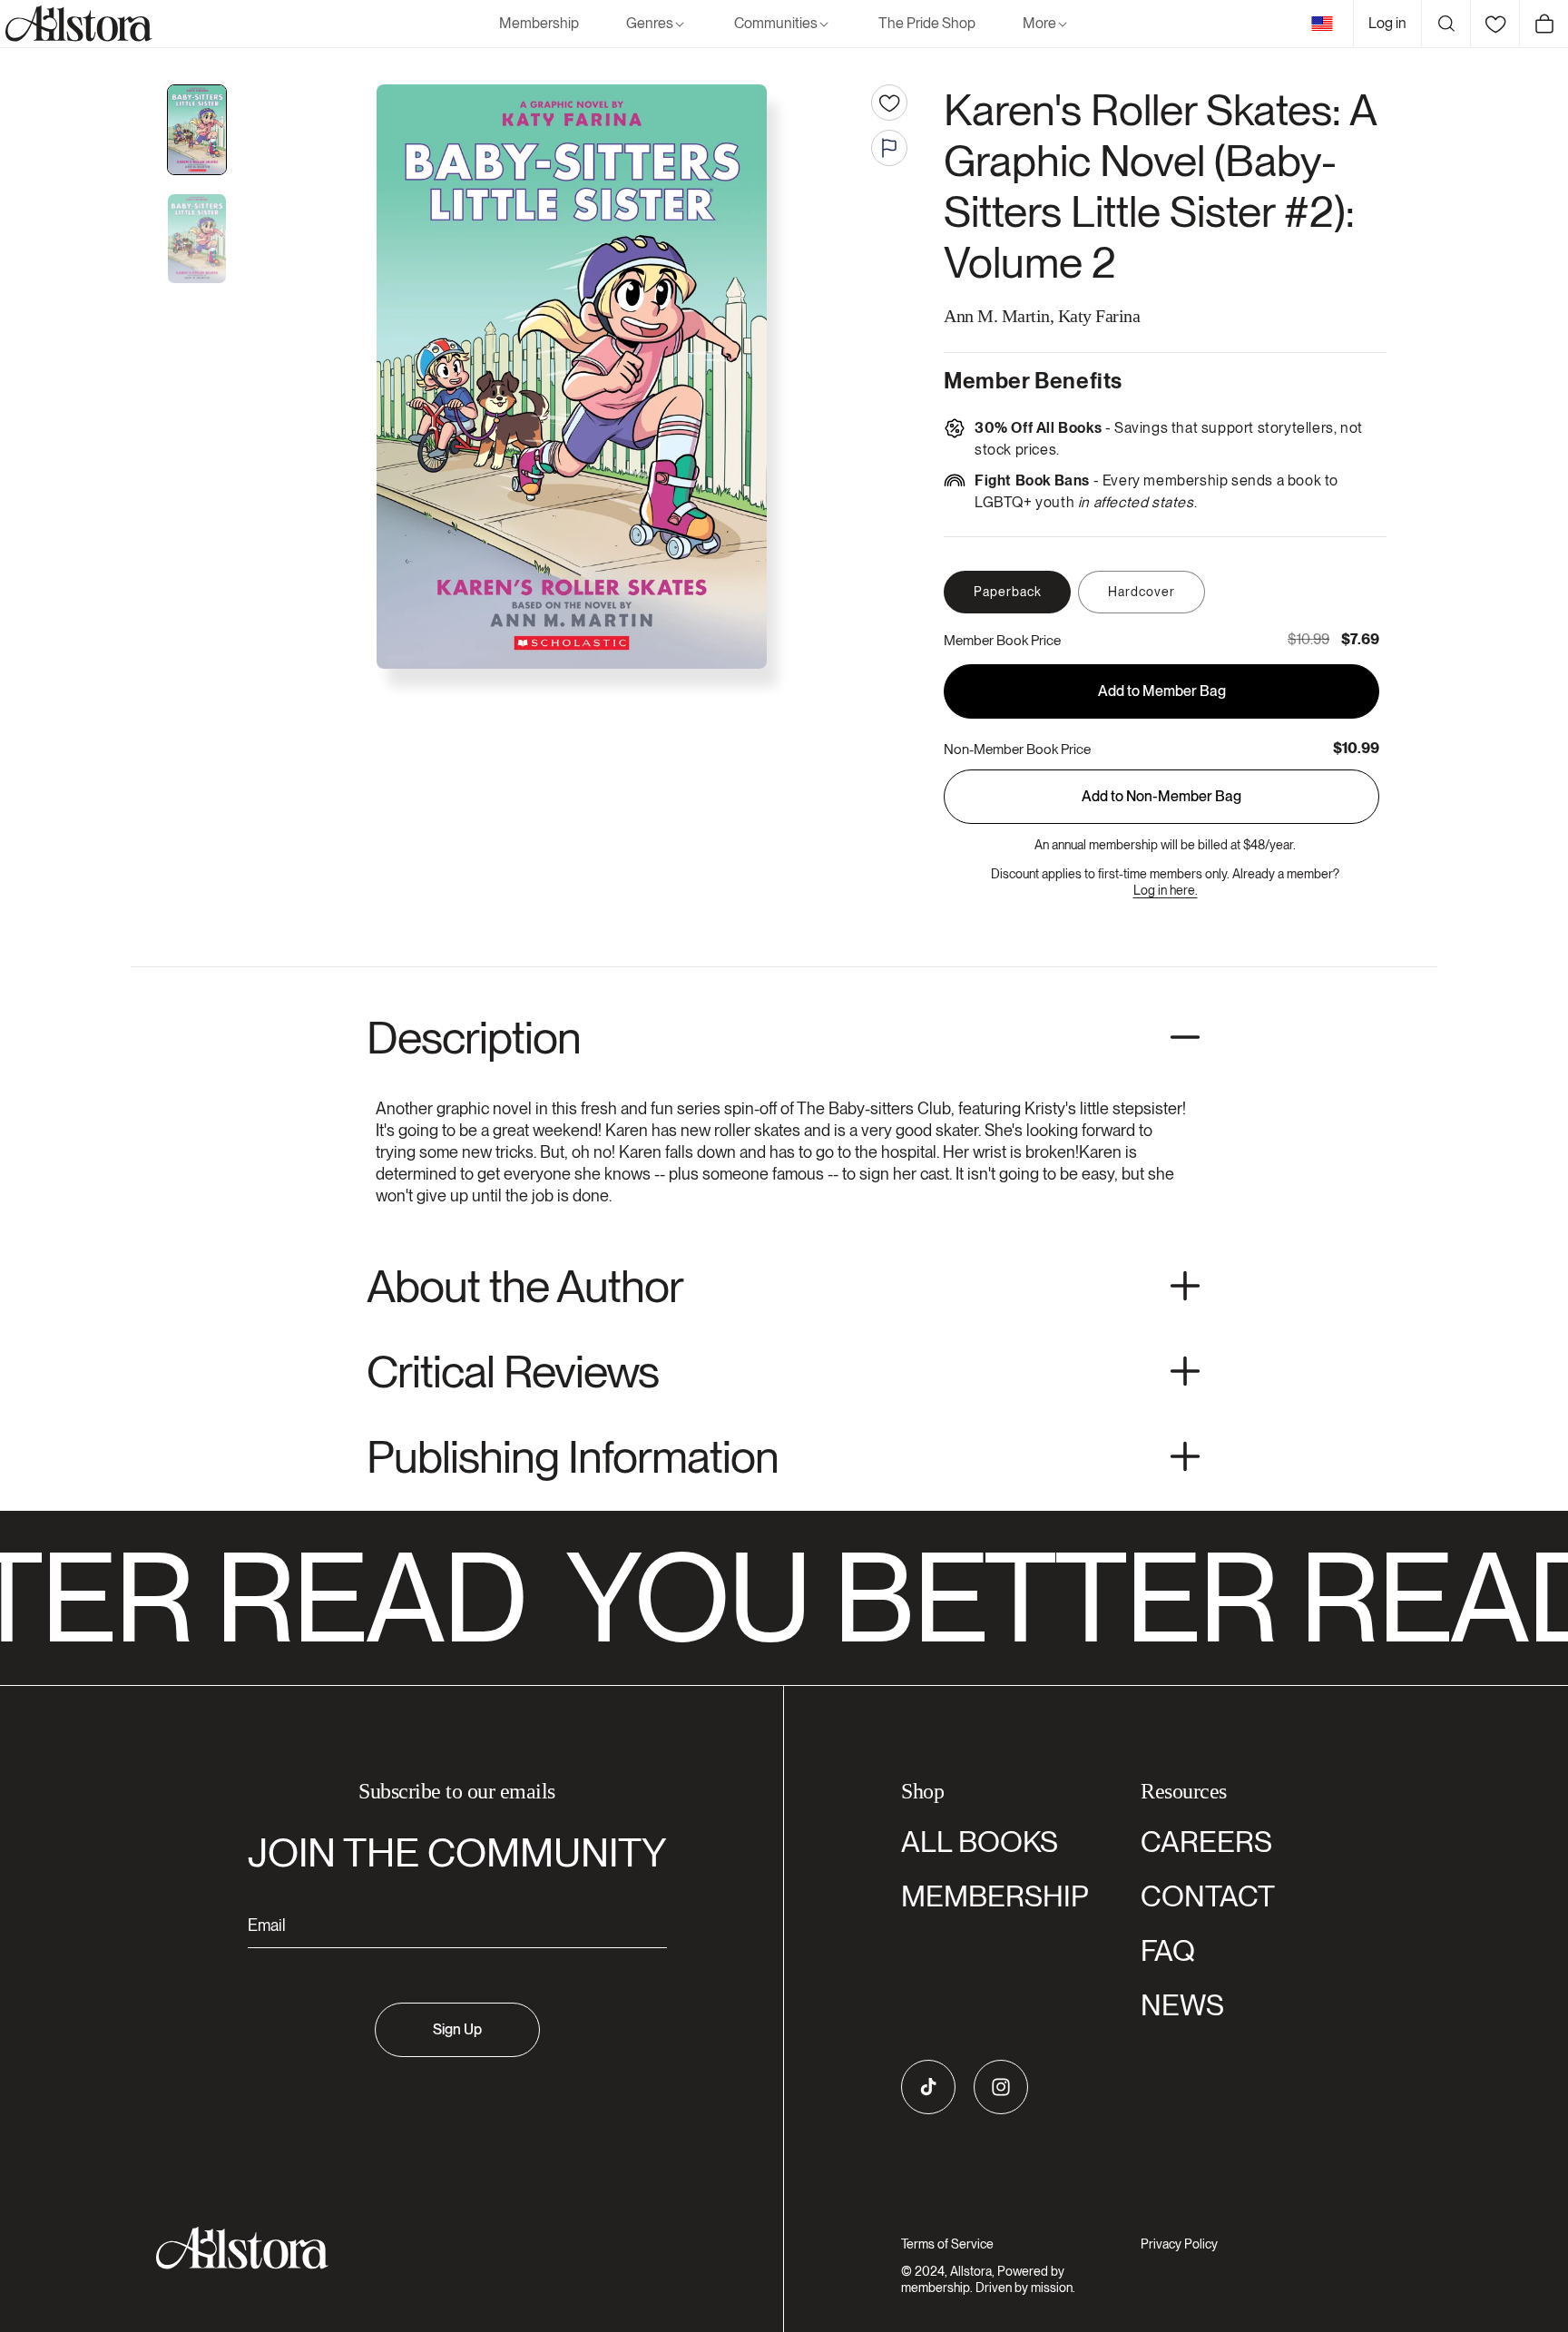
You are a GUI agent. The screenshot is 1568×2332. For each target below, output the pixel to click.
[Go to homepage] (446, 2248)
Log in (1387, 23)
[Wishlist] (1494, 24)
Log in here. (1166, 890)
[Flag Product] (889, 148)
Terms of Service (947, 2244)
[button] (657, 24)
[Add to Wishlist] (889, 103)
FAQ (1168, 1950)
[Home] (76, 24)
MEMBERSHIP (995, 1896)
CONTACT (1208, 1896)
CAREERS (1206, 1842)
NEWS (1182, 2005)
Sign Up (457, 2029)
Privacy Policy (1179, 2244)
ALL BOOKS (980, 1842)
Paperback (1008, 592)
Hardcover (1142, 592)
